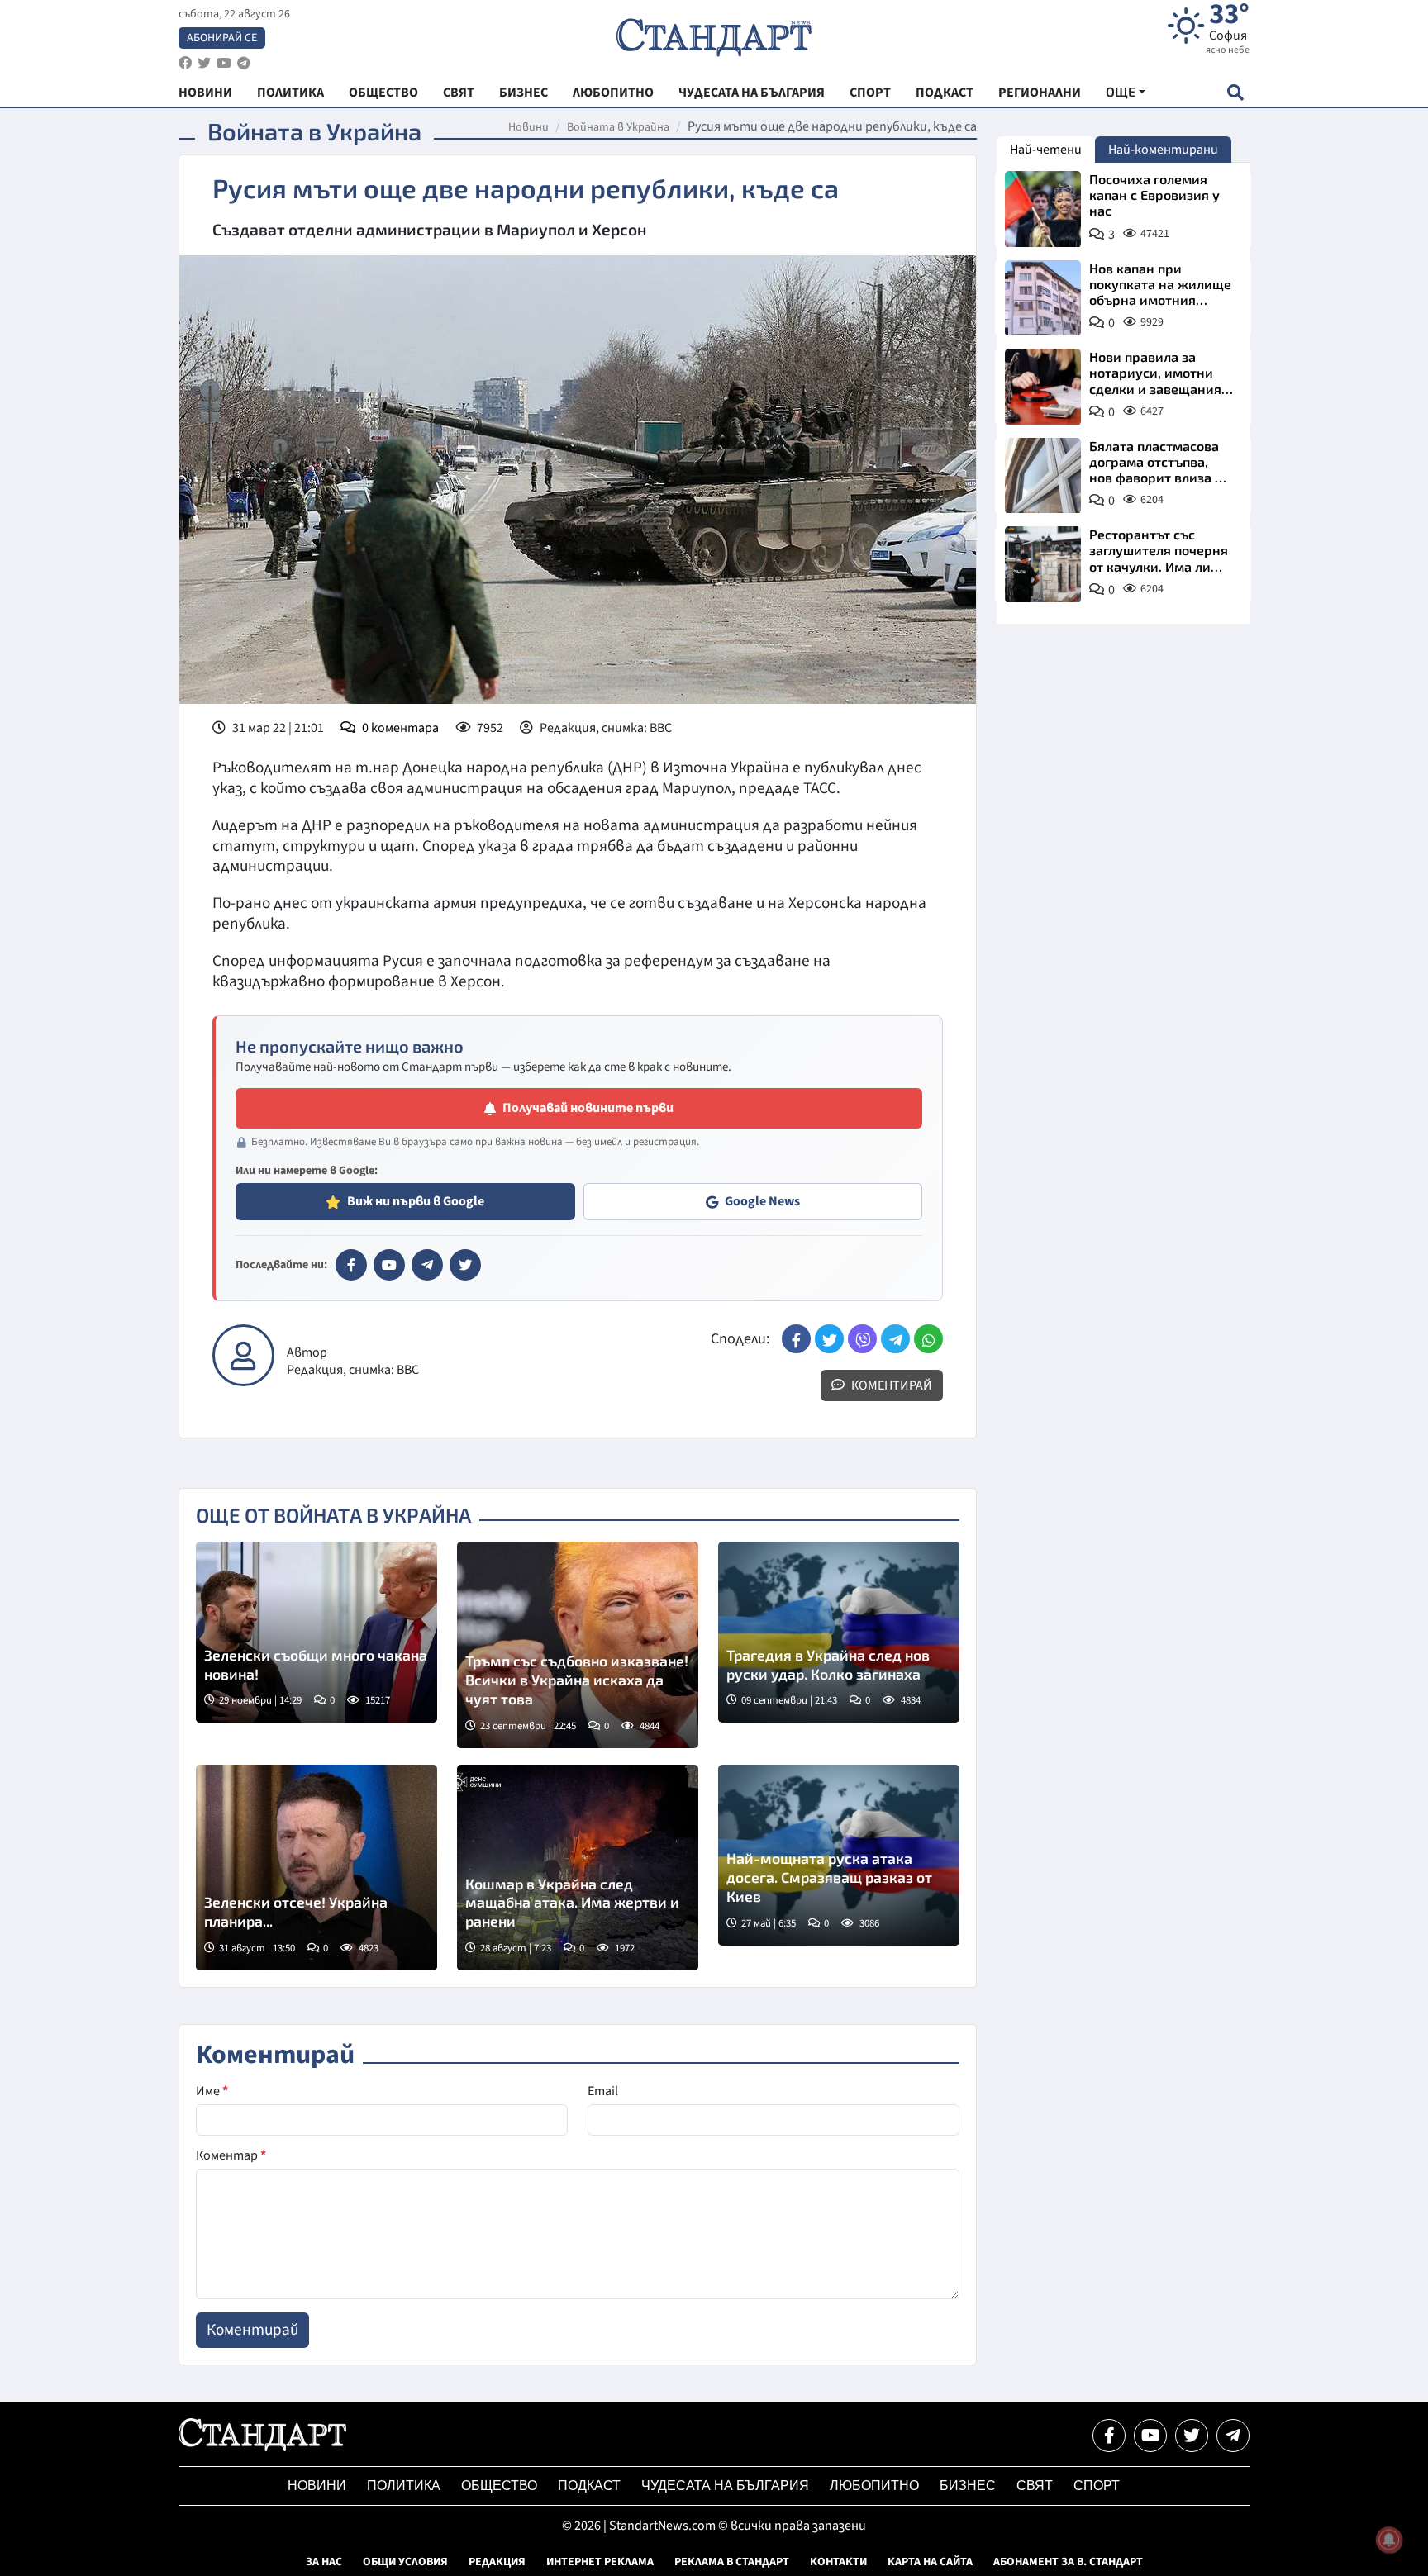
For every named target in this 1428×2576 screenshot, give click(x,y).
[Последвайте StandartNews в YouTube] (224, 63)
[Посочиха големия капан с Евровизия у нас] (1043, 209)
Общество (499, 2486)
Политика (404, 2486)
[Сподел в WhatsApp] (928, 1339)
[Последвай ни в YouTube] (1150, 2436)
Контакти (838, 2562)
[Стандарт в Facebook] (351, 1265)
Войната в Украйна (618, 127)
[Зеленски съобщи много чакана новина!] (317, 1632)
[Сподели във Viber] (862, 1339)
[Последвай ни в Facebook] (1109, 2436)
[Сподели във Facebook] (796, 1339)
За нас (324, 2562)
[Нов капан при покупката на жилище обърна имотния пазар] (1043, 298)
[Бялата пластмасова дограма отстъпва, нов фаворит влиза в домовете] (1043, 476)
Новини (528, 127)
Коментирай (890, 1385)
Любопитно (874, 2486)
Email (603, 2091)
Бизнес (968, 2486)
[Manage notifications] (1389, 2540)
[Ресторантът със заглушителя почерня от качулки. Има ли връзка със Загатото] (1043, 564)
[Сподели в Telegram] (895, 1339)
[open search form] (1235, 92)
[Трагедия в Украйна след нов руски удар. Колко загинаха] (839, 1632)
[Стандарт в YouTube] (389, 1265)
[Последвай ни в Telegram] (1233, 2436)
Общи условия (405, 2562)
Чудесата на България (725, 2486)
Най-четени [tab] (1046, 150)
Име (212, 2091)
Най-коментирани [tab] (1163, 150)
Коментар (231, 2155)
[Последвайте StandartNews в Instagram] (204, 63)
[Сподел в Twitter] (829, 1339)
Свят (1035, 2486)
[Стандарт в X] (465, 1265)
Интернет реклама (600, 2562)
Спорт (1097, 2486)
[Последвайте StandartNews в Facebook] (185, 63)
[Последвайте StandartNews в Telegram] (244, 63)
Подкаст (589, 2486)
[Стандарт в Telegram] (427, 1265)
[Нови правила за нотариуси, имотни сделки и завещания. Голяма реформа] (1043, 387)
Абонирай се (222, 38)
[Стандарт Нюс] (262, 2447)
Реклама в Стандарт (732, 2562)
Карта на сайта (930, 2562)
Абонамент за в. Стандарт (1068, 2562)
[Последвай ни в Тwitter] (1192, 2436)
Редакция (497, 2562)
